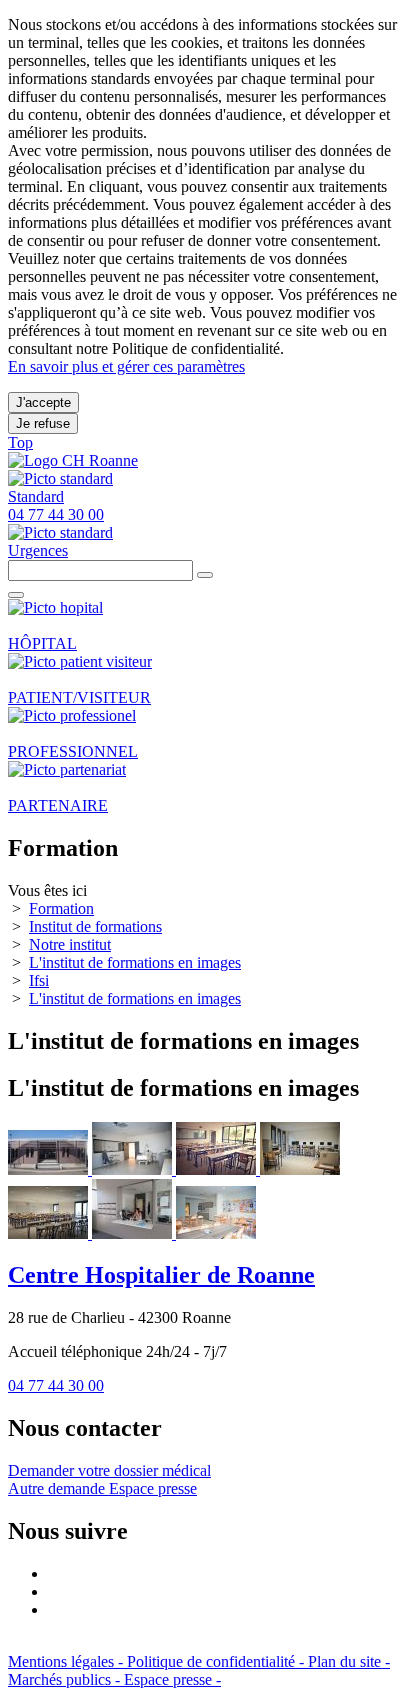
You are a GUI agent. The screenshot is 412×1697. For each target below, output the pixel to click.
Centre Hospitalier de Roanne (161, 1275)
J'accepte (43, 402)
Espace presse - (172, 1679)
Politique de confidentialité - (217, 1661)
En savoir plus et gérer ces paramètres (126, 366)
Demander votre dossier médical (109, 1470)
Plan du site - (349, 1661)
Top (20, 442)
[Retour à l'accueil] (73, 460)
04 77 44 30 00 (56, 1385)
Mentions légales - (67, 1661)
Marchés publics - (66, 1679)
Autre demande (58, 1488)
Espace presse (153, 1488)
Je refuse (43, 423)
